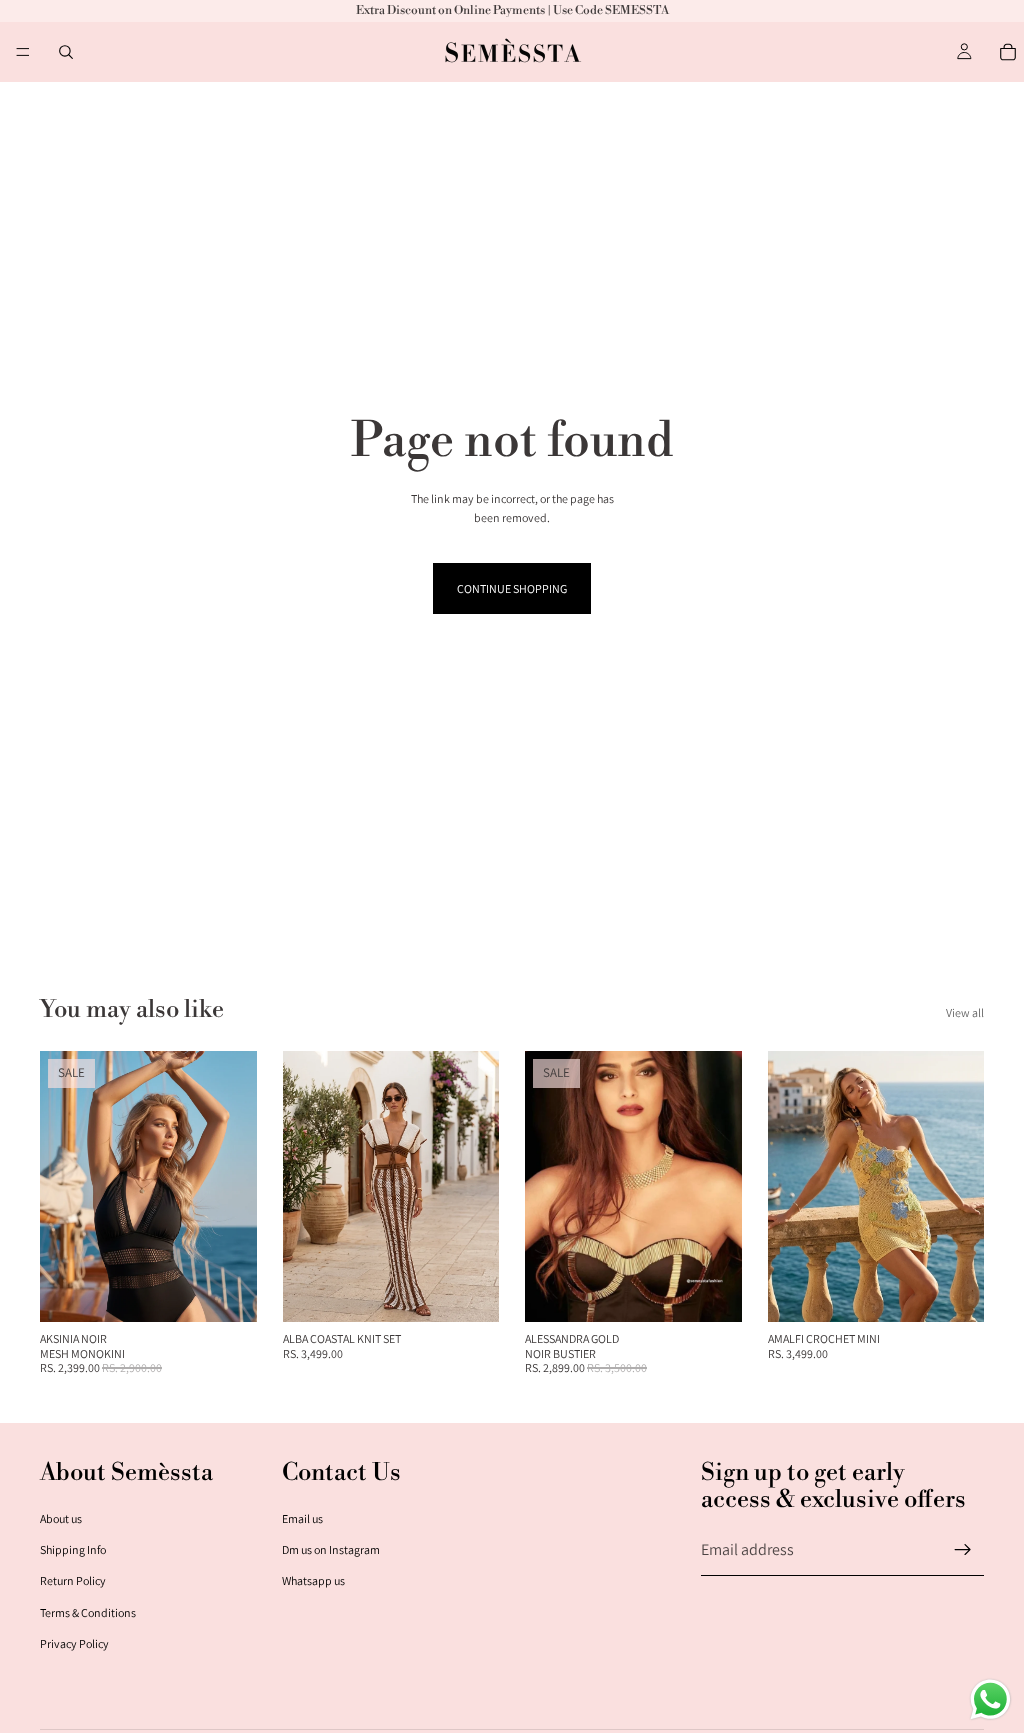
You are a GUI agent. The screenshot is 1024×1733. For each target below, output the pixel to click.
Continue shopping (512, 588)
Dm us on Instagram (331, 1549)
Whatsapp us (313, 1580)
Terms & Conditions (88, 1612)
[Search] (66, 52)
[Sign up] (963, 1550)
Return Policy (73, 1580)
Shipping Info (73, 1549)
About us (61, 1518)
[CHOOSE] (226, 1291)
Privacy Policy (74, 1643)
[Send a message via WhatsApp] (990, 1699)
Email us (302, 1518)
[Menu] (23, 52)
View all (965, 1012)
